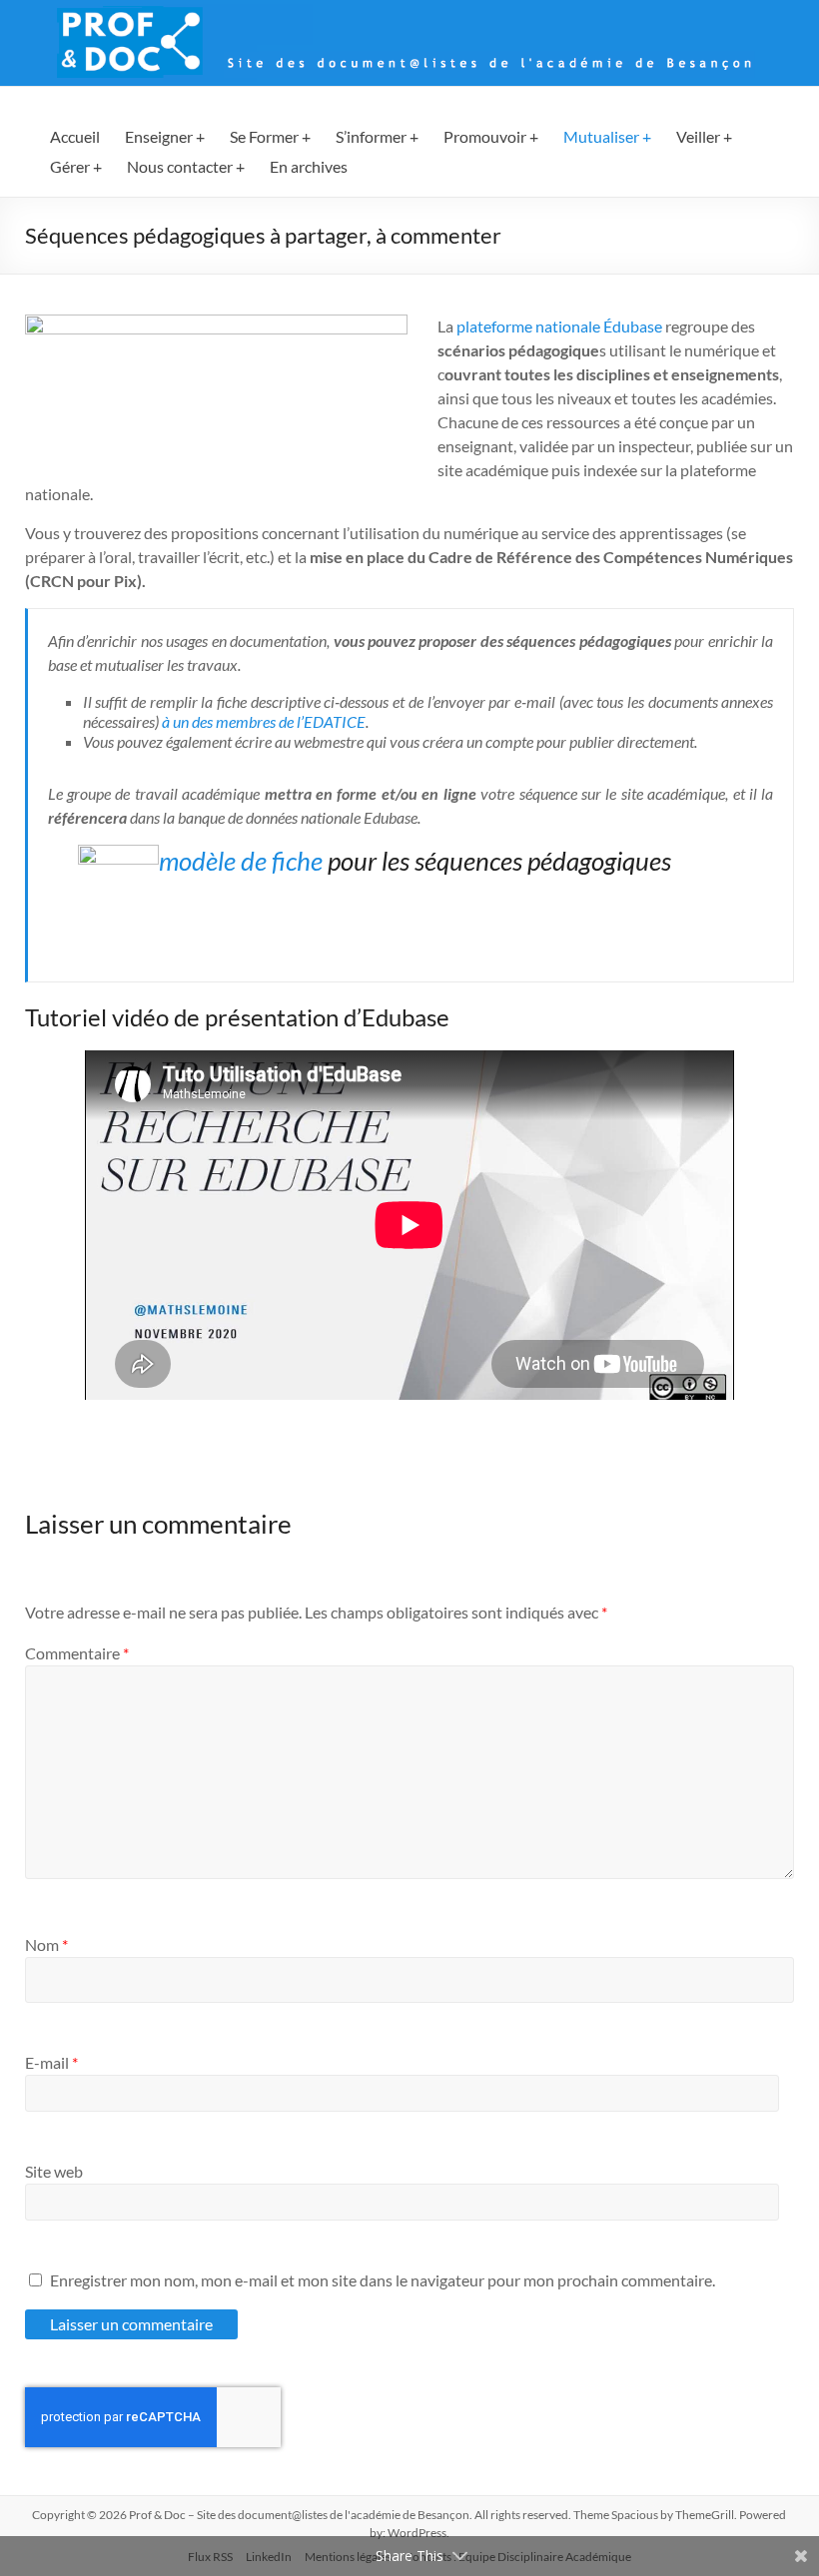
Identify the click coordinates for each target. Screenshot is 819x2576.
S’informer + (377, 136)
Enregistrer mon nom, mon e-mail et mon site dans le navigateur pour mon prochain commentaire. (383, 2280)
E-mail (51, 2062)
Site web (54, 2171)
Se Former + (270, 136)
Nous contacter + (186, 166)
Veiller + (704, 136)
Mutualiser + (607, 136)
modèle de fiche (241, 861)
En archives (309, 166)
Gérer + (76, 166)
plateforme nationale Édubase (559, 326)
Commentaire (77, 1653)
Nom (46, 1944)
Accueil (75, 136)
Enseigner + (165, 136)
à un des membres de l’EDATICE (264, 721)
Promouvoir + (491, 136)
